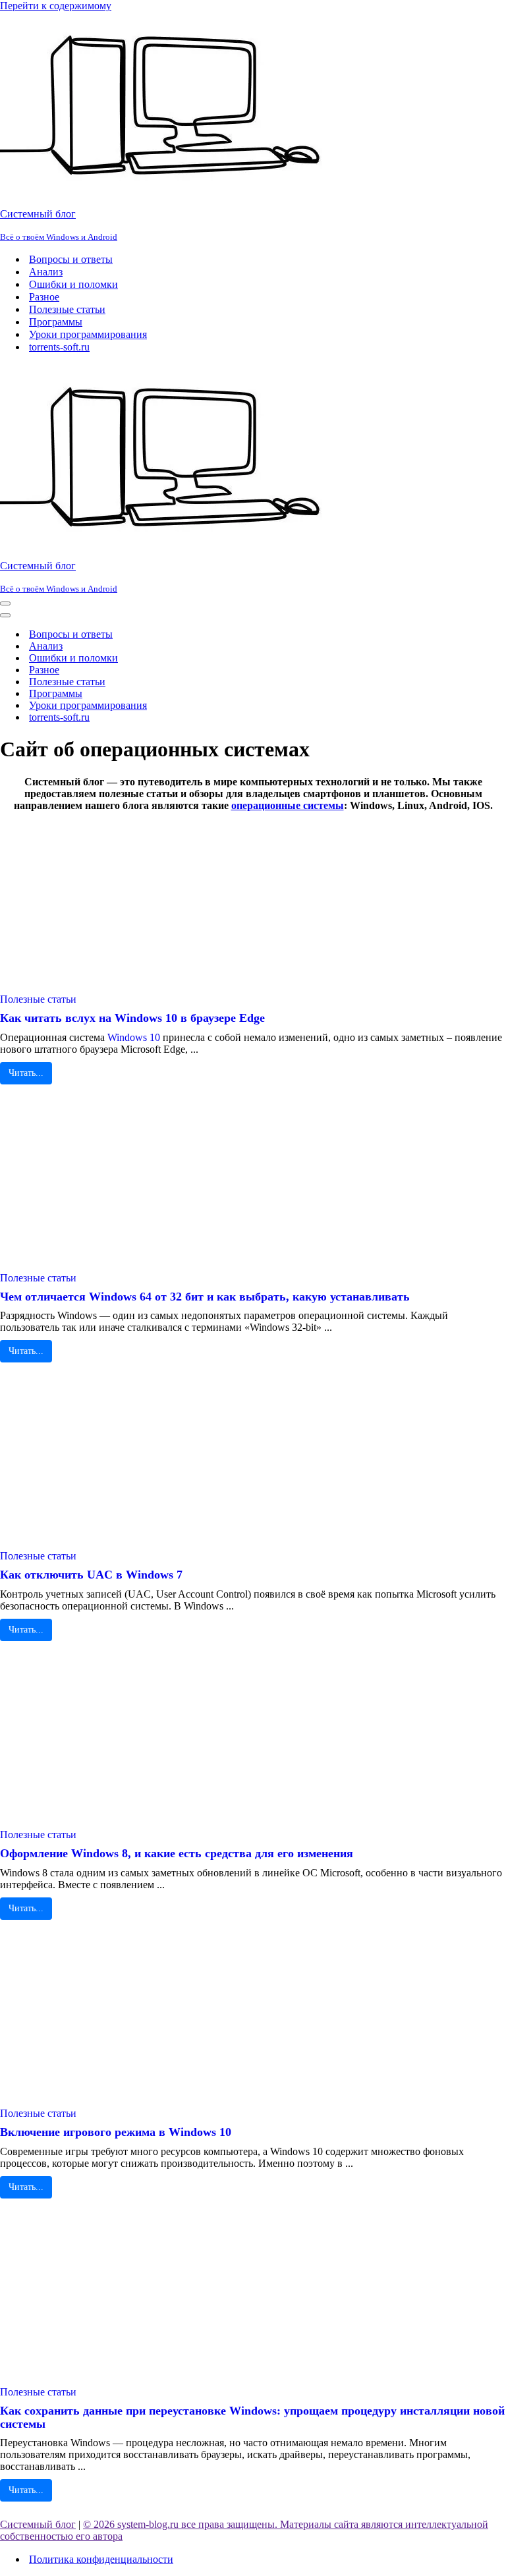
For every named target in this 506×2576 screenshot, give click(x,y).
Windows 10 (134, 1037)
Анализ (46, 272)
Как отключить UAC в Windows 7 (91, 1575)
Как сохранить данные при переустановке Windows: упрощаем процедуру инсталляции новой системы (252, 2417)
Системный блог (38, 2524)
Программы (56, 322)
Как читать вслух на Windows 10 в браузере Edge (132, 1018)
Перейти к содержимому (56, 6)
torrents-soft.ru (59, 347)
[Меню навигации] (5, 603)
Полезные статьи (67, 309)
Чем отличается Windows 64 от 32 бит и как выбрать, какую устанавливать (205, 1297)
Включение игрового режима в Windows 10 (116, 2132)
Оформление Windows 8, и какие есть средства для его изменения (177, 1853)
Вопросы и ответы (71, 259)
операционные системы (288, 805)
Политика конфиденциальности (101, 2559)
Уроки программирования (88, 334)
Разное (44, 297)
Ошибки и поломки (73, 284)
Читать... (26, 1073)
